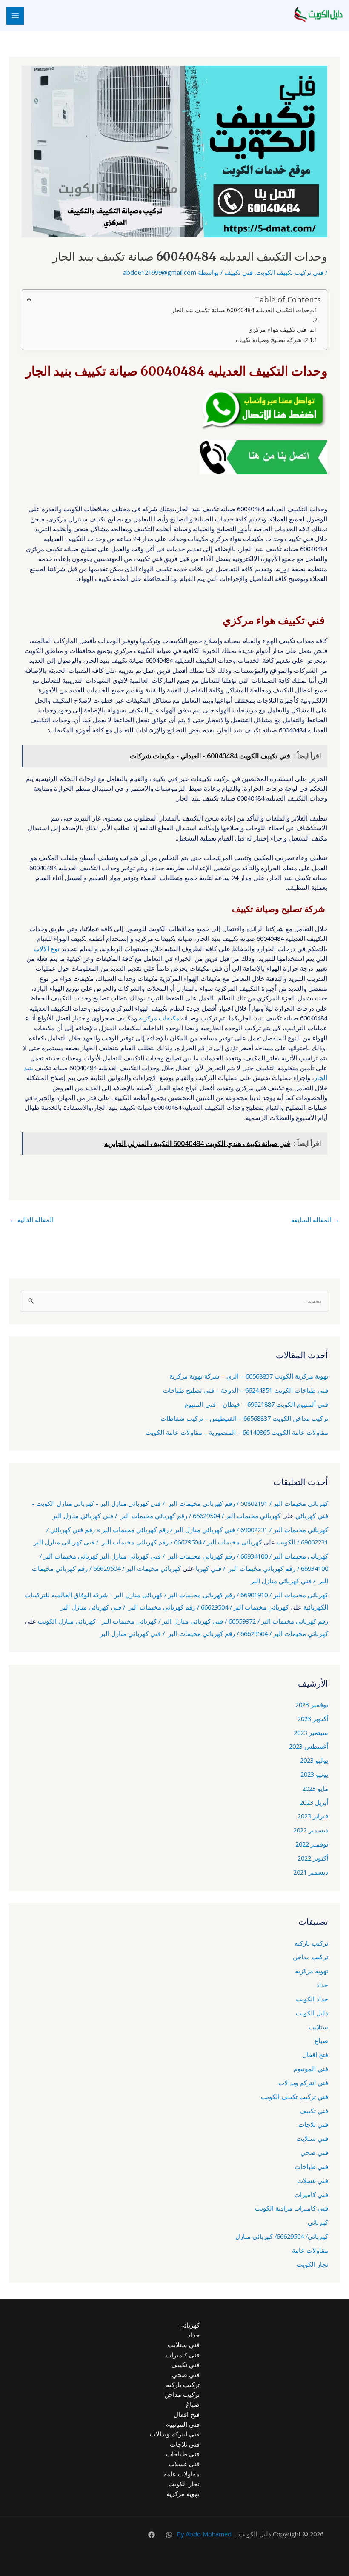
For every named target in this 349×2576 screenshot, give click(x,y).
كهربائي (318, 2222)
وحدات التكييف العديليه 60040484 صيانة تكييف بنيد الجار (241, 310)
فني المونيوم (311, 2069)
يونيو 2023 (314, 1774)
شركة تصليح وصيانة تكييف (270, 340)
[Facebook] (152, 2535)
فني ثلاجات (313, 2124)
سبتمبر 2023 (311, 1733)
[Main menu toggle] (15, 16)
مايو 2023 (315, 1788)
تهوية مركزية (312, 1971)
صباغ (321, 2040)
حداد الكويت (312, 1999)
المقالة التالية (31, 1220)
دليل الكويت (312, 2013)
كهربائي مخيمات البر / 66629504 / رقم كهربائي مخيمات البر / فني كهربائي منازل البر (166, 1516)
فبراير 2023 (313, 1816)
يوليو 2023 (314, 1760)
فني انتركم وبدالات (303, 2083)
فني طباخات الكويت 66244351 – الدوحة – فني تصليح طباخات (246, 1390)
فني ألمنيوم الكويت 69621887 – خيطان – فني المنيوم (256, 1404)
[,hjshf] (169, 2535)
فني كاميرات (311, 2194)
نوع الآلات (47, 949)
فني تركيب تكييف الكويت (290, 272)
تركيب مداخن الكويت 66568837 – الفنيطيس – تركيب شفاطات (244, 1418)
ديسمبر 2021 (311, 1872)
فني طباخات (311, 2166)
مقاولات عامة (310, 2250)
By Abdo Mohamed (204, 2534)
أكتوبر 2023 (313, 1718)
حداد (322, 1985)
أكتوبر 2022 (313, 1858)
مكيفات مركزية (159, 1018)
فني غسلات (313, 2180)
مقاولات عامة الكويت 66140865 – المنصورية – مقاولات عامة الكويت (237, 1432)
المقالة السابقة (315, 1220)
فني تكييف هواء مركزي (278, 329)
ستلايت (318, 2027)
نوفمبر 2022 (312, 1844)
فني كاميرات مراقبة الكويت (292, 2208)
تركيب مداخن (310, 1957)
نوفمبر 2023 (312, 1704)
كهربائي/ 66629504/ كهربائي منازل (282, 2236)
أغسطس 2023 (309, 1746)
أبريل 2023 (314, 1802)
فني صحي (314, 2152)
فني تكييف (239, 272)
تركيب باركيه (311, 1943)
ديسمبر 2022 (311, 1830)
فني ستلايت (312, 2138)
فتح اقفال (315, 2055)
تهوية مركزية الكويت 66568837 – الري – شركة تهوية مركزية (249, 1376)
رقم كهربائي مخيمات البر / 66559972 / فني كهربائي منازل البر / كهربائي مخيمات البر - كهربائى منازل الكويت (183, 1621)
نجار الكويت (312, 2264)
